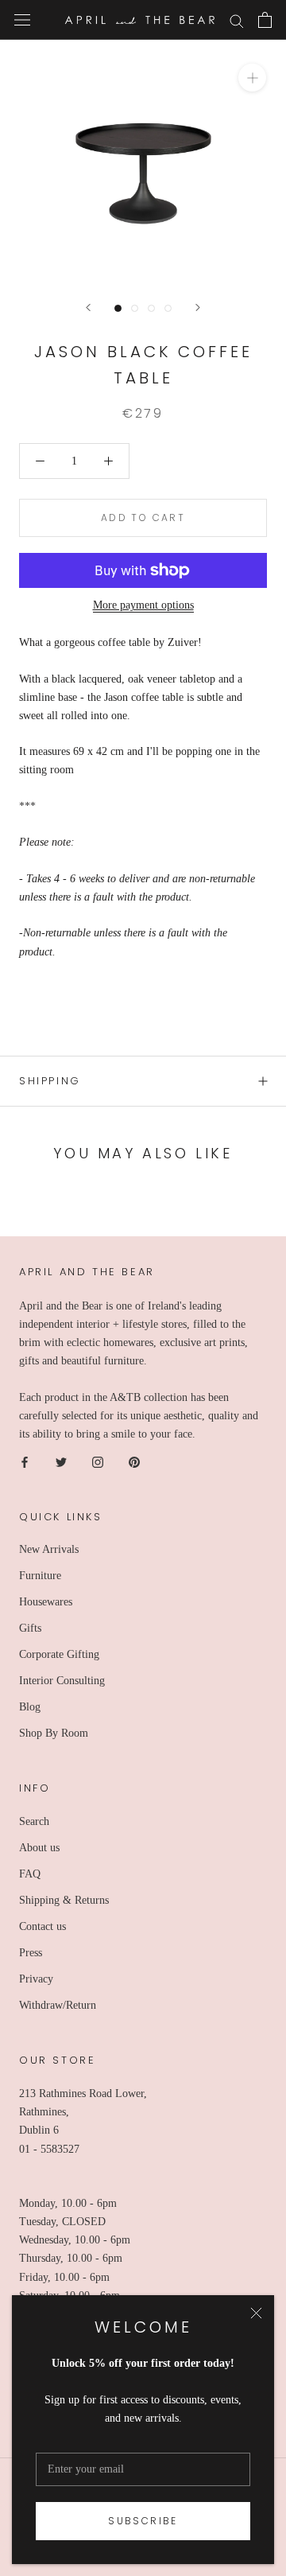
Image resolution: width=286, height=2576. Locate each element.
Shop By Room (54, 1733)
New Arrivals (49, 1549)
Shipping (50, 1081)
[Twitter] (61, 1461)
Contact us (43, 1926)
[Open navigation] (22, 20)
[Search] (237, 20)
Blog (30, 1707)
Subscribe (143, 2521)
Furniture (40, 1576)
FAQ (30, 1874)
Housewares (46, 1602)
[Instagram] (98, 1461)
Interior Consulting (62, 1681)
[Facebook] (25, 1461)
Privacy (36, 1979)
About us (39, 1848)
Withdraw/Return (58, 2005)
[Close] (256, 2313)
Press (31, 1953)
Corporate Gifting (59, 1654)
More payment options (143, 605)
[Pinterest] (134, 1461)
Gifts (30, 1628)
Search (34, 1821)
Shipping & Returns (64, 1900)
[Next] (198, 307)
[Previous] (88, 307)
